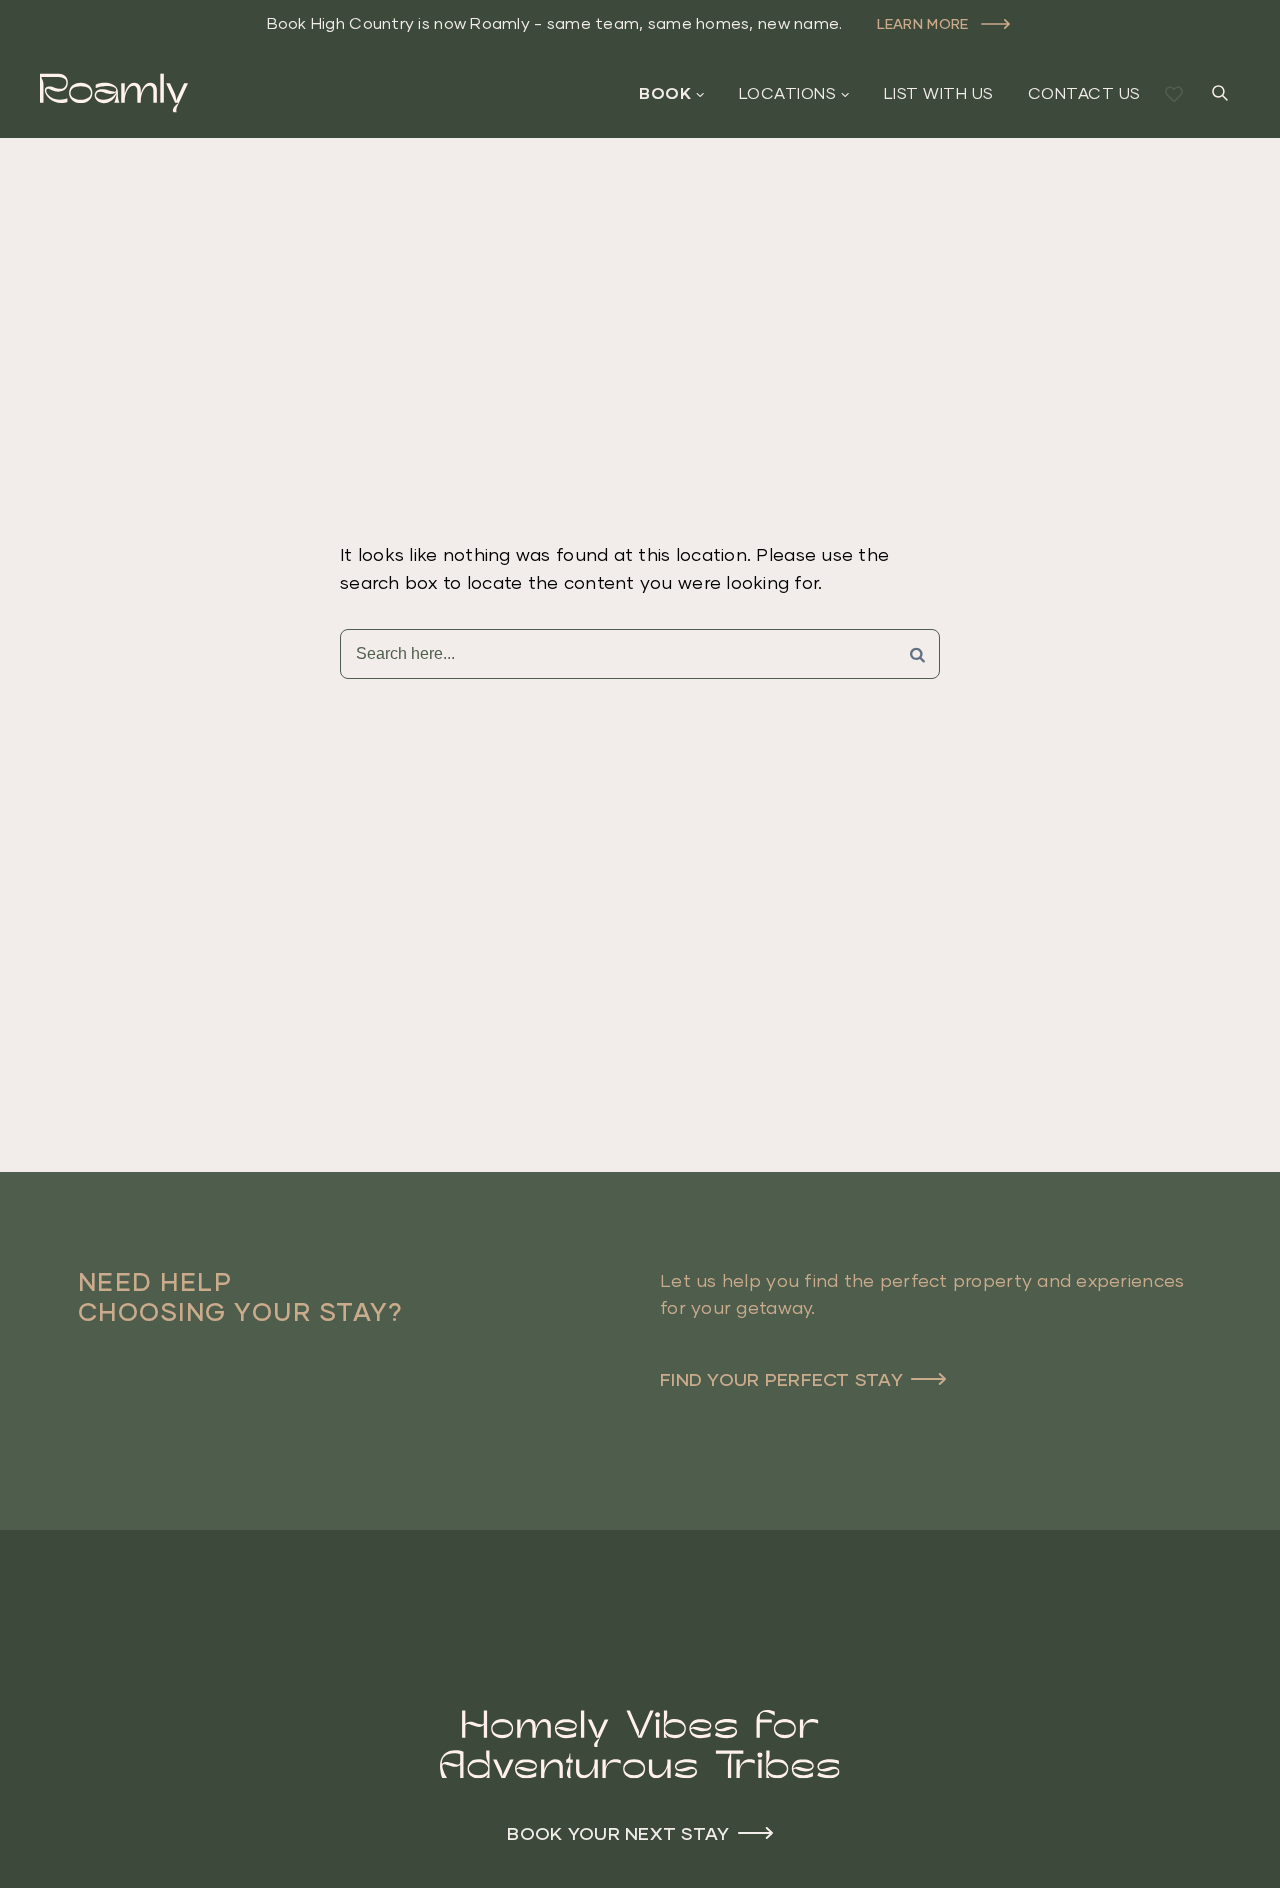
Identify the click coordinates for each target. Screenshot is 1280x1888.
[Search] (917, 654)
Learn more (923, 23)
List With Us (939, 93)
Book (665, 93)
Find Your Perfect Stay (781, 1379)
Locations (787, 93)
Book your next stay (618, 1833)
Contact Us (1084, 93)
